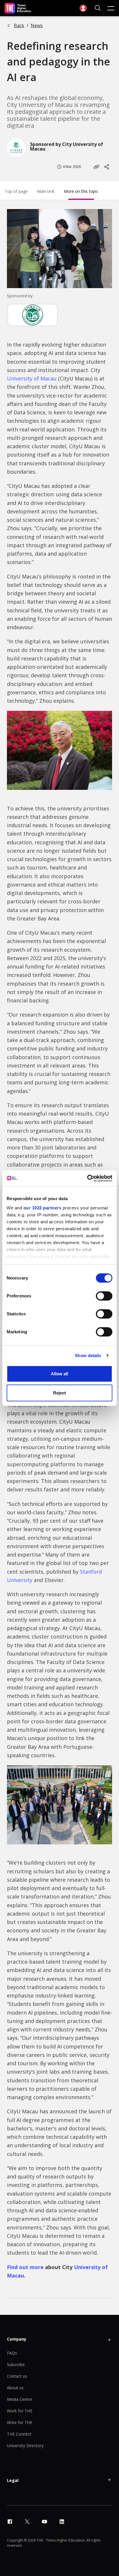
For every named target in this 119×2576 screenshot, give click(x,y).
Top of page (16, 191)
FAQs (12, 2353)
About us (15, 2388)
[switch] (104, 1296)
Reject (59, 1393)
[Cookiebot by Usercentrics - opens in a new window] (87, 1178)
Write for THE (20, 2422)
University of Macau (32, 378)
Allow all (59, 1374)
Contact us (17, 2376)
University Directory (25, 2446)
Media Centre (19, 2399)
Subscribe (16, 2364)
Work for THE (20, 2411)
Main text (46, 191)
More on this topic (81, 191)
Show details (88, 1355)
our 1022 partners (42, 1208)
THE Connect (19, 2434)
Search (98, 8)
